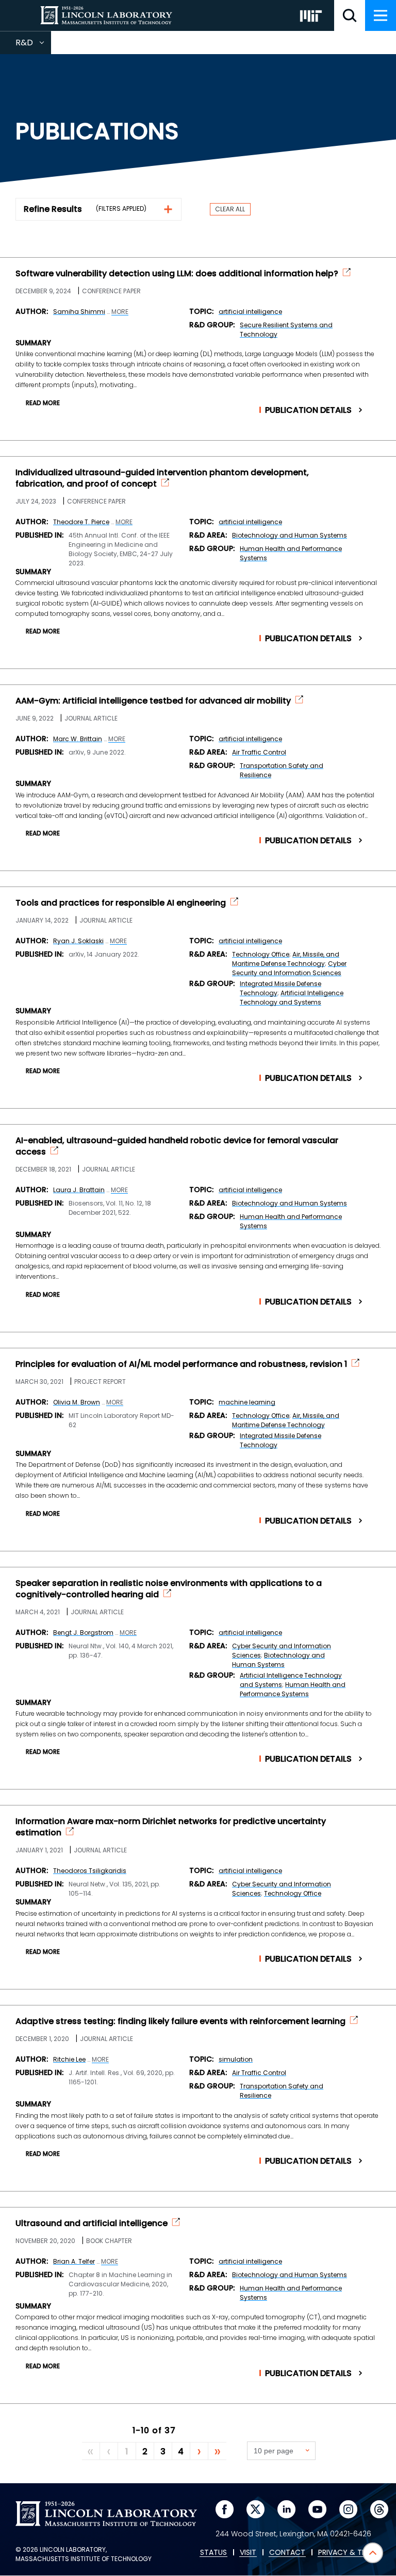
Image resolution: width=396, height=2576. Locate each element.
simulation (236, 2059)
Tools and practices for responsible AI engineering (121, 903)
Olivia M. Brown (77, 1402)
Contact (287, 2553)
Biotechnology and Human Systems (290, 535)
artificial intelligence (250, 312)
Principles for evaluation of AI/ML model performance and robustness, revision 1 (181, 1364)
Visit (248, 2553)
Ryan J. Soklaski (78, 941)
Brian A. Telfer (74, 2261)
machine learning (247, 1402)
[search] (350, 15)
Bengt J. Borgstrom (83, 1633)
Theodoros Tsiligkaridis (90, 1871)
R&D (33, 45)
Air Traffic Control (259, 752)
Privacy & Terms (349, 2553)
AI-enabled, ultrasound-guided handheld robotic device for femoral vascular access (177, 1146)
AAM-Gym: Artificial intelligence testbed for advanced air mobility (153, 701)
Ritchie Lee (69, 2059)
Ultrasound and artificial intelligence (92, 2223)
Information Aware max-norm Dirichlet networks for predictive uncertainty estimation (171, 1827)
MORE (120, 312)
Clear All (230, 209)
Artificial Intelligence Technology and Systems (292, 998)
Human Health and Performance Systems (293, 1689)
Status (213, 2553)
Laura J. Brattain (79, 1190)
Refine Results (53, 209)
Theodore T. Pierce (81, 522)
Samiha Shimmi (79, 312)
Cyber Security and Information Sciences (289, 968)
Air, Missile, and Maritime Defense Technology (286, 959)
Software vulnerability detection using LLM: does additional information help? (177, 274)
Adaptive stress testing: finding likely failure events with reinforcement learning (180, 2021)
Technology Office (261, 954)
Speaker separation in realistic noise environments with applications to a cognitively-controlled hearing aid (169, 1589)
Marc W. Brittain (78, 739)
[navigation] (381, 15)
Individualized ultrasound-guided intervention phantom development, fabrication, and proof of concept (162, 478)
